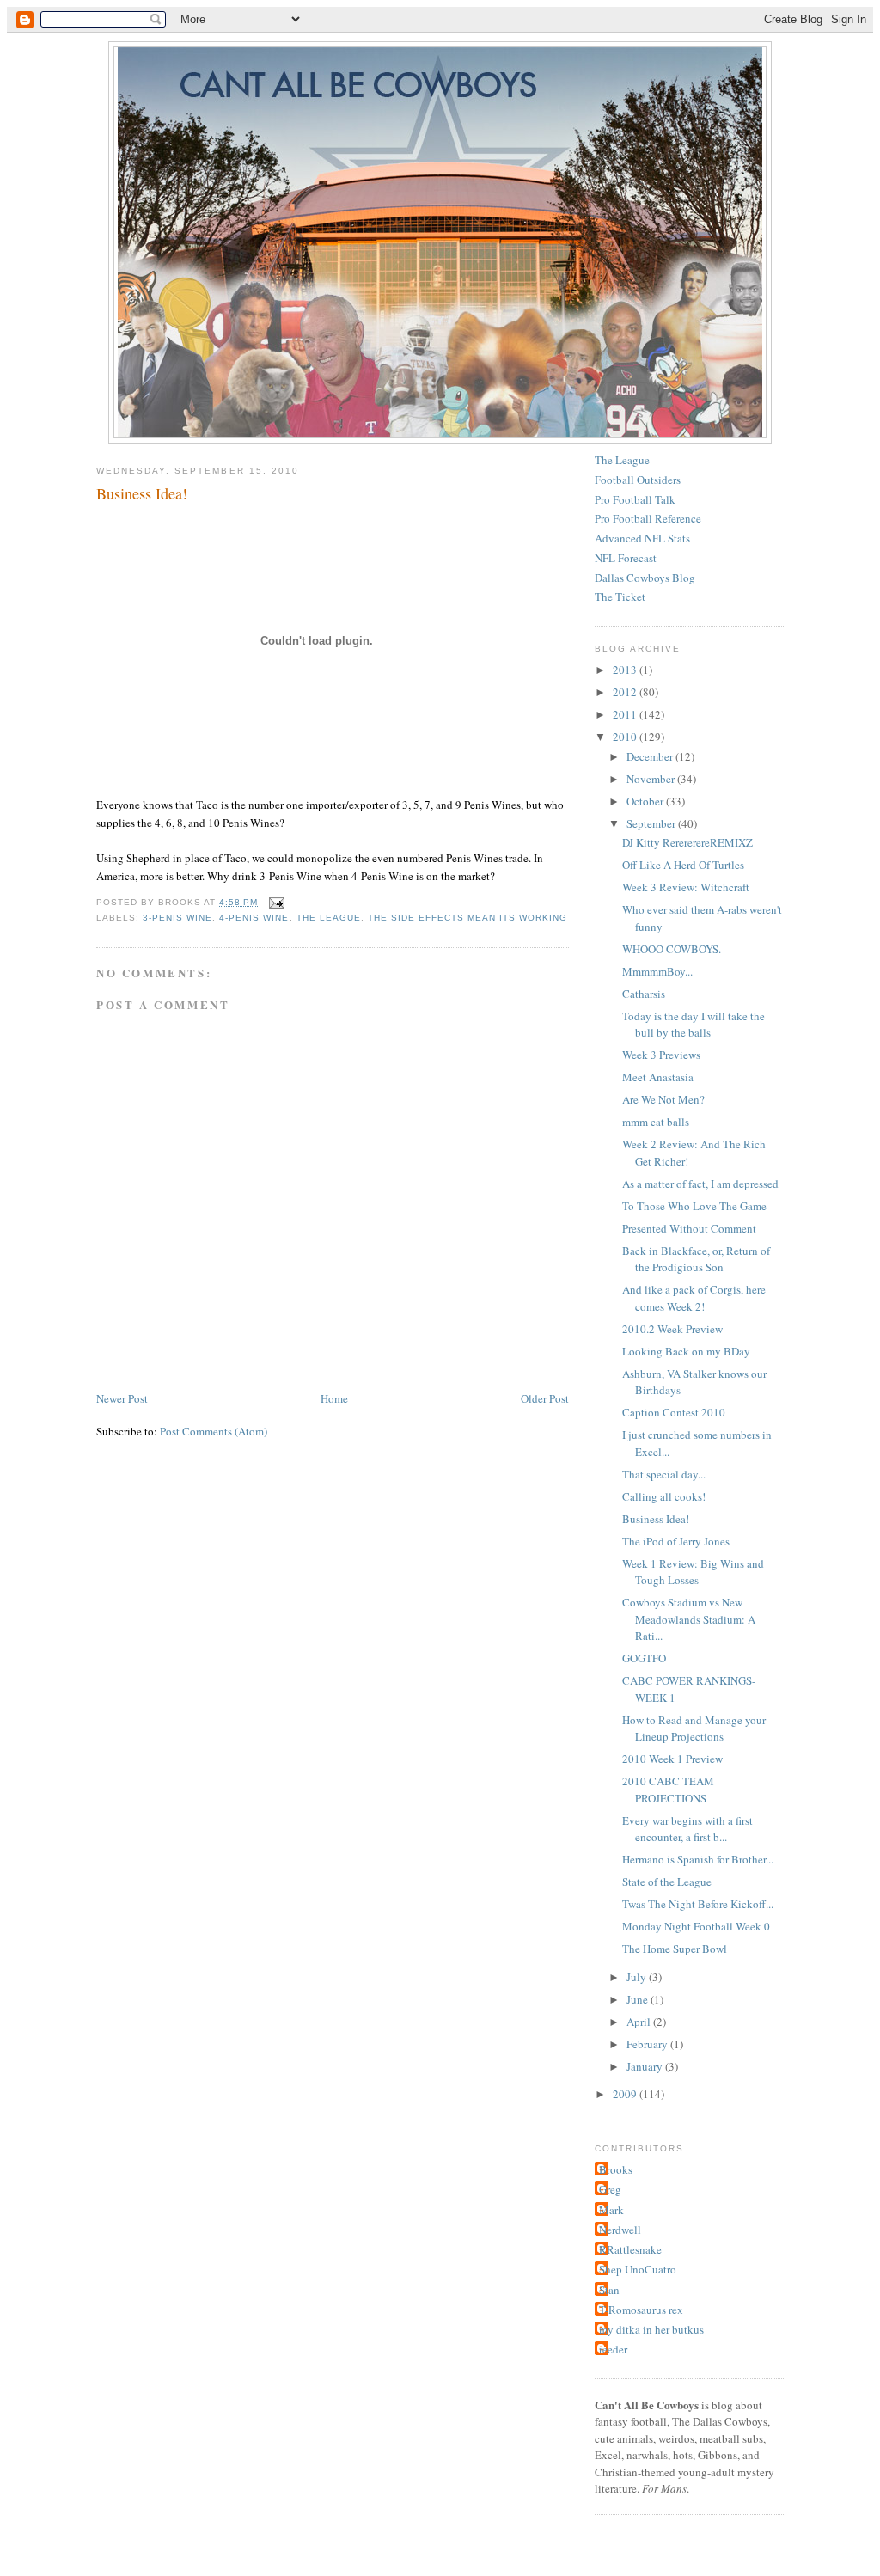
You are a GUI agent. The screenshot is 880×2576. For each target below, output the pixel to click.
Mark (611, 2210)
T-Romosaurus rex (641, 2310)
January (646, 2066)
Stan (609, 2290)
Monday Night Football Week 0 (696, 1926)
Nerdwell (620, 2230)
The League (329, 918)
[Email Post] (275, 902)
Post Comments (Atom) (214, 1431)
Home (334, 1398)
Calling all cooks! (664, 1496)
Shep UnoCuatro (638, 2269)
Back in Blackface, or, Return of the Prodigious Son (696, 1259)
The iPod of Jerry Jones (676, 1541)
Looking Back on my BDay (686, 1351)
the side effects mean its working (467, 918)
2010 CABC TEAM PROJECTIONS (668, 1790)
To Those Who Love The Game (694, 1206)
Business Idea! (142, 493)
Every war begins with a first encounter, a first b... (687, 1829)
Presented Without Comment (689, 1228)
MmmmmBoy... (657, 971)
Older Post (545, 1398)
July (638, 1977)
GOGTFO (644, 1658)
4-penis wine (254, 918)
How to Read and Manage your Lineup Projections (694, 1729)
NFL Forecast (626, 558)
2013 (626, 670)
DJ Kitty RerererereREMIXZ (687, 842)
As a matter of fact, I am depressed (700, 1184)
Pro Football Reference (648, 518)
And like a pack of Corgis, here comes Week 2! (694, 1298)
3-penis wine (177, 918)
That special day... (664, 1474)
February (648, 2044)
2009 (626, 2094)
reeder (613, 2349)
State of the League (667, 1882)
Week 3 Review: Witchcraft (686, 887)
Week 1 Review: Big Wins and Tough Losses (693, 1572)
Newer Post (122, 1398)
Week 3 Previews (661, 1055)
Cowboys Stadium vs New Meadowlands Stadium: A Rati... (689, 1619)
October (646, 801)
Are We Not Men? (663, 1099)
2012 (626, 692)
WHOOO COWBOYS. (672, 949)
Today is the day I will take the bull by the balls (694, 1025)
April (640, 2022)
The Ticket (620, 597)
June (639, 1999)
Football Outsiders (638, 480)
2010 (626, 737)
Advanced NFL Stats (642, 538)
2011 (626, 714)
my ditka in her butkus (651, 2329)
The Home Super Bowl (675, 1949)
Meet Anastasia (658, 1077)
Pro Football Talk (635, 499)
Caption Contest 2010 (674, 1412)
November (652, 779)
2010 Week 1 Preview (672, 1759)
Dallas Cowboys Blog (645, 578)
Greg (610, 2189)
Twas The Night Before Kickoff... (698, 1904)
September (652, 823)
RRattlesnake (630, 2249)
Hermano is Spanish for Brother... (698, 1859)
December (651, 756)
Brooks (616, 2169)
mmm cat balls (656, 1122)
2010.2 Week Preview (672, 1329)
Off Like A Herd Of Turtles (683, 865)
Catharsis (644, 994)
